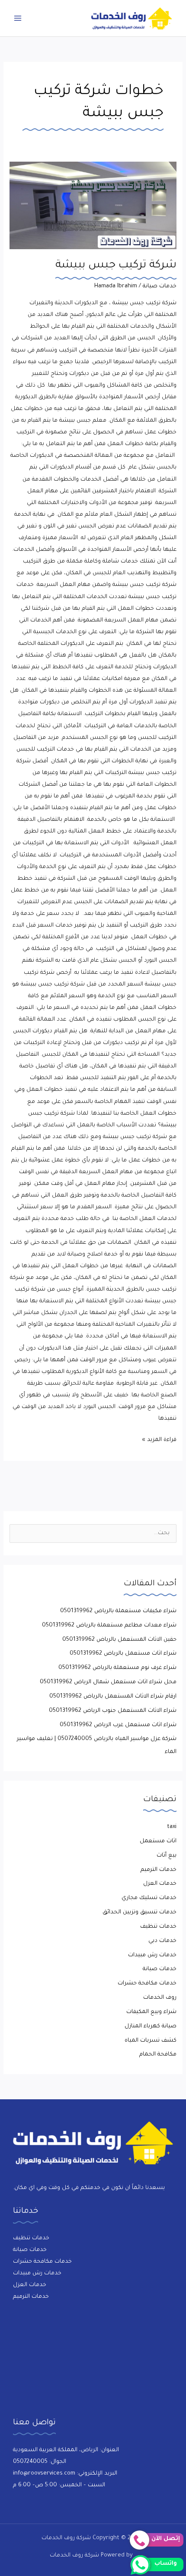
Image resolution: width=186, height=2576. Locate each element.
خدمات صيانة (160, 286)
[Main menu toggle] (18, 18)
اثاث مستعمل (158, 1841)
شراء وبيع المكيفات (151, 2012)
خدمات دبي (162, 1941)
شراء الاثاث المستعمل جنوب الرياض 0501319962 (113, 1711)
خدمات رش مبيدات (152, 1955)
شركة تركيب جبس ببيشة (116, 266)
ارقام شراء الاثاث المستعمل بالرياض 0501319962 (113, 1697)
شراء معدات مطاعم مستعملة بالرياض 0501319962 (109, 1626)
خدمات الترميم (159, 1870)
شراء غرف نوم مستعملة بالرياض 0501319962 (117, 1668)
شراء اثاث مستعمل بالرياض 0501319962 (123, 1654)
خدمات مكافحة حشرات (147, 1984)
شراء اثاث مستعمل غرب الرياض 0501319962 (118, 1725)
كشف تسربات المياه (151, 2041)
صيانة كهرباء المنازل (151, 2026)
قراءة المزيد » (159, 1439)
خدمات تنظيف (158, 1927)
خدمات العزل (160, 1884)
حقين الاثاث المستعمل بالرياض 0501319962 (119, 1640)
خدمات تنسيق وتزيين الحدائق (139, 1912)
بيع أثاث (167, 1856)
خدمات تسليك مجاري (149, 1898)
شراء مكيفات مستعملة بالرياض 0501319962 (118, 1611)
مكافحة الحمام (158, 2055)
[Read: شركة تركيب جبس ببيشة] (93, 205)
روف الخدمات (160, 1998)
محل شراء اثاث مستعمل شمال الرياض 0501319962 (108, 1682)
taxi (172, 1827)
